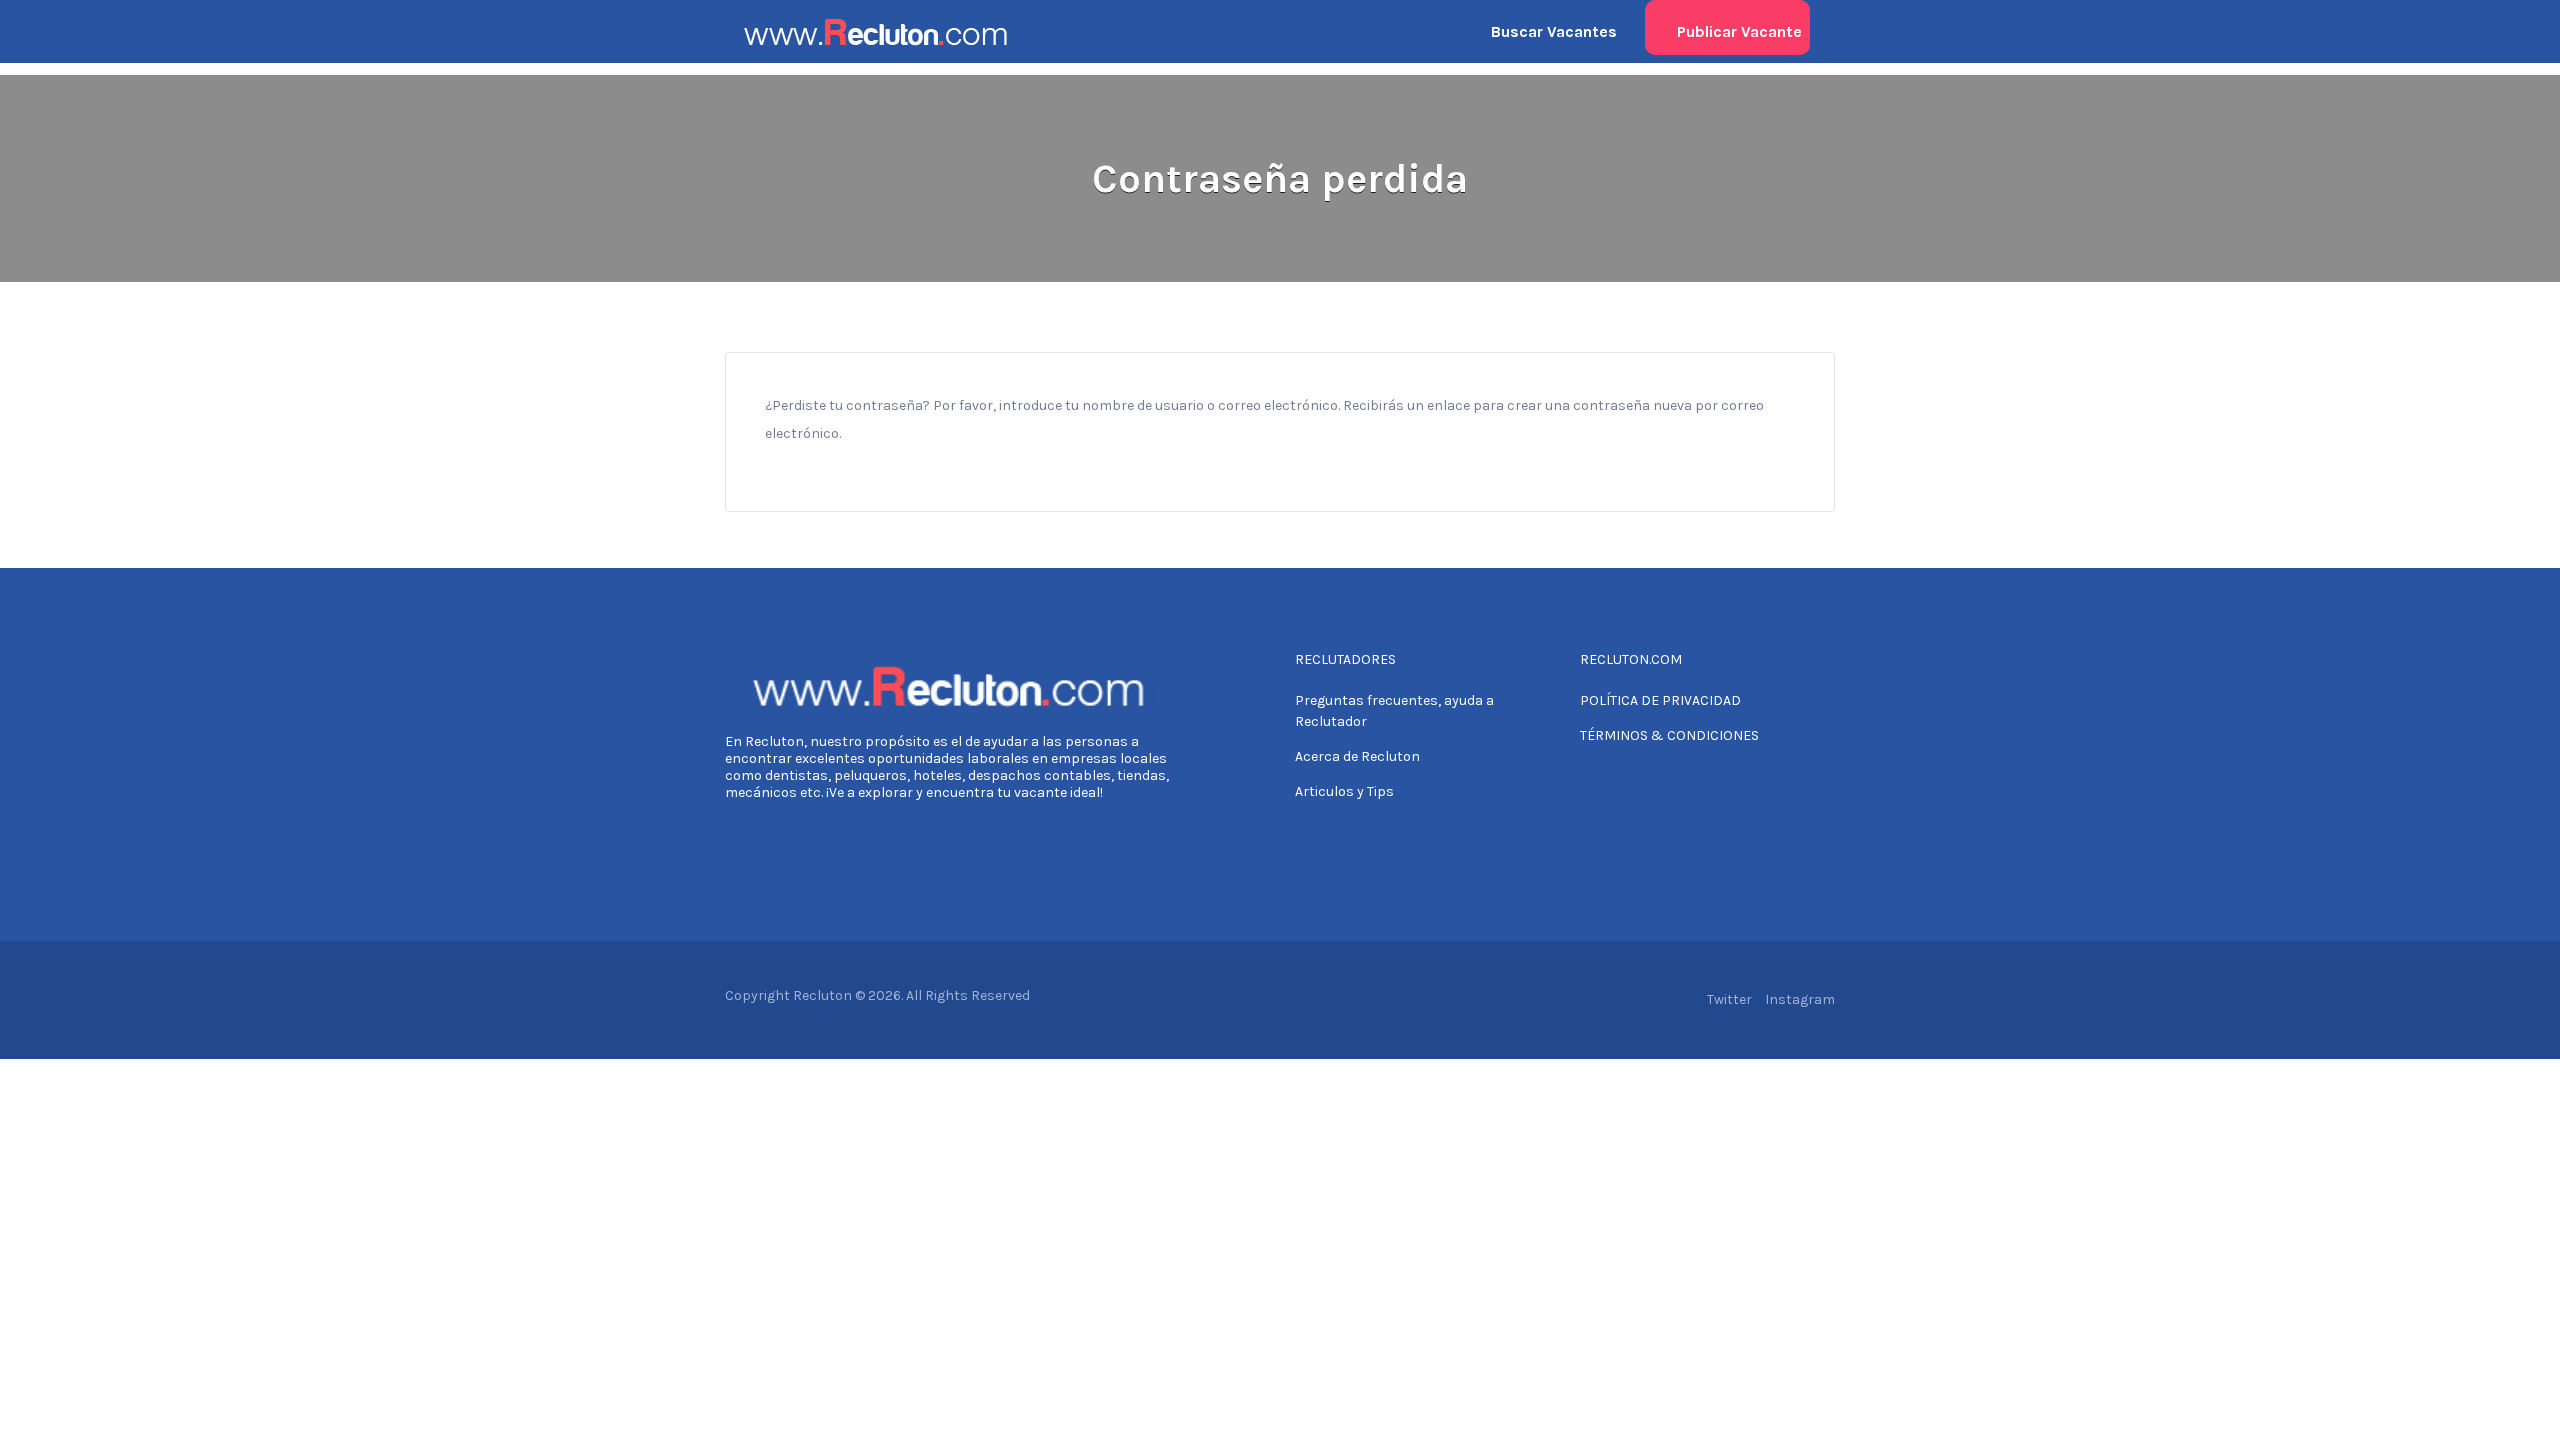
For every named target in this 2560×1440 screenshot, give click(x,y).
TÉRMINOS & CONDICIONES (1669, 735)
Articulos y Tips (1344, 791)
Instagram (1800, 999)
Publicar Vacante (1739, 31)
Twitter (1729, 999)
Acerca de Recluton (1357, 756)
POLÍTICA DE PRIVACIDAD (1660, 700)
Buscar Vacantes (1554, 31)
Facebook (1684, 1000)
